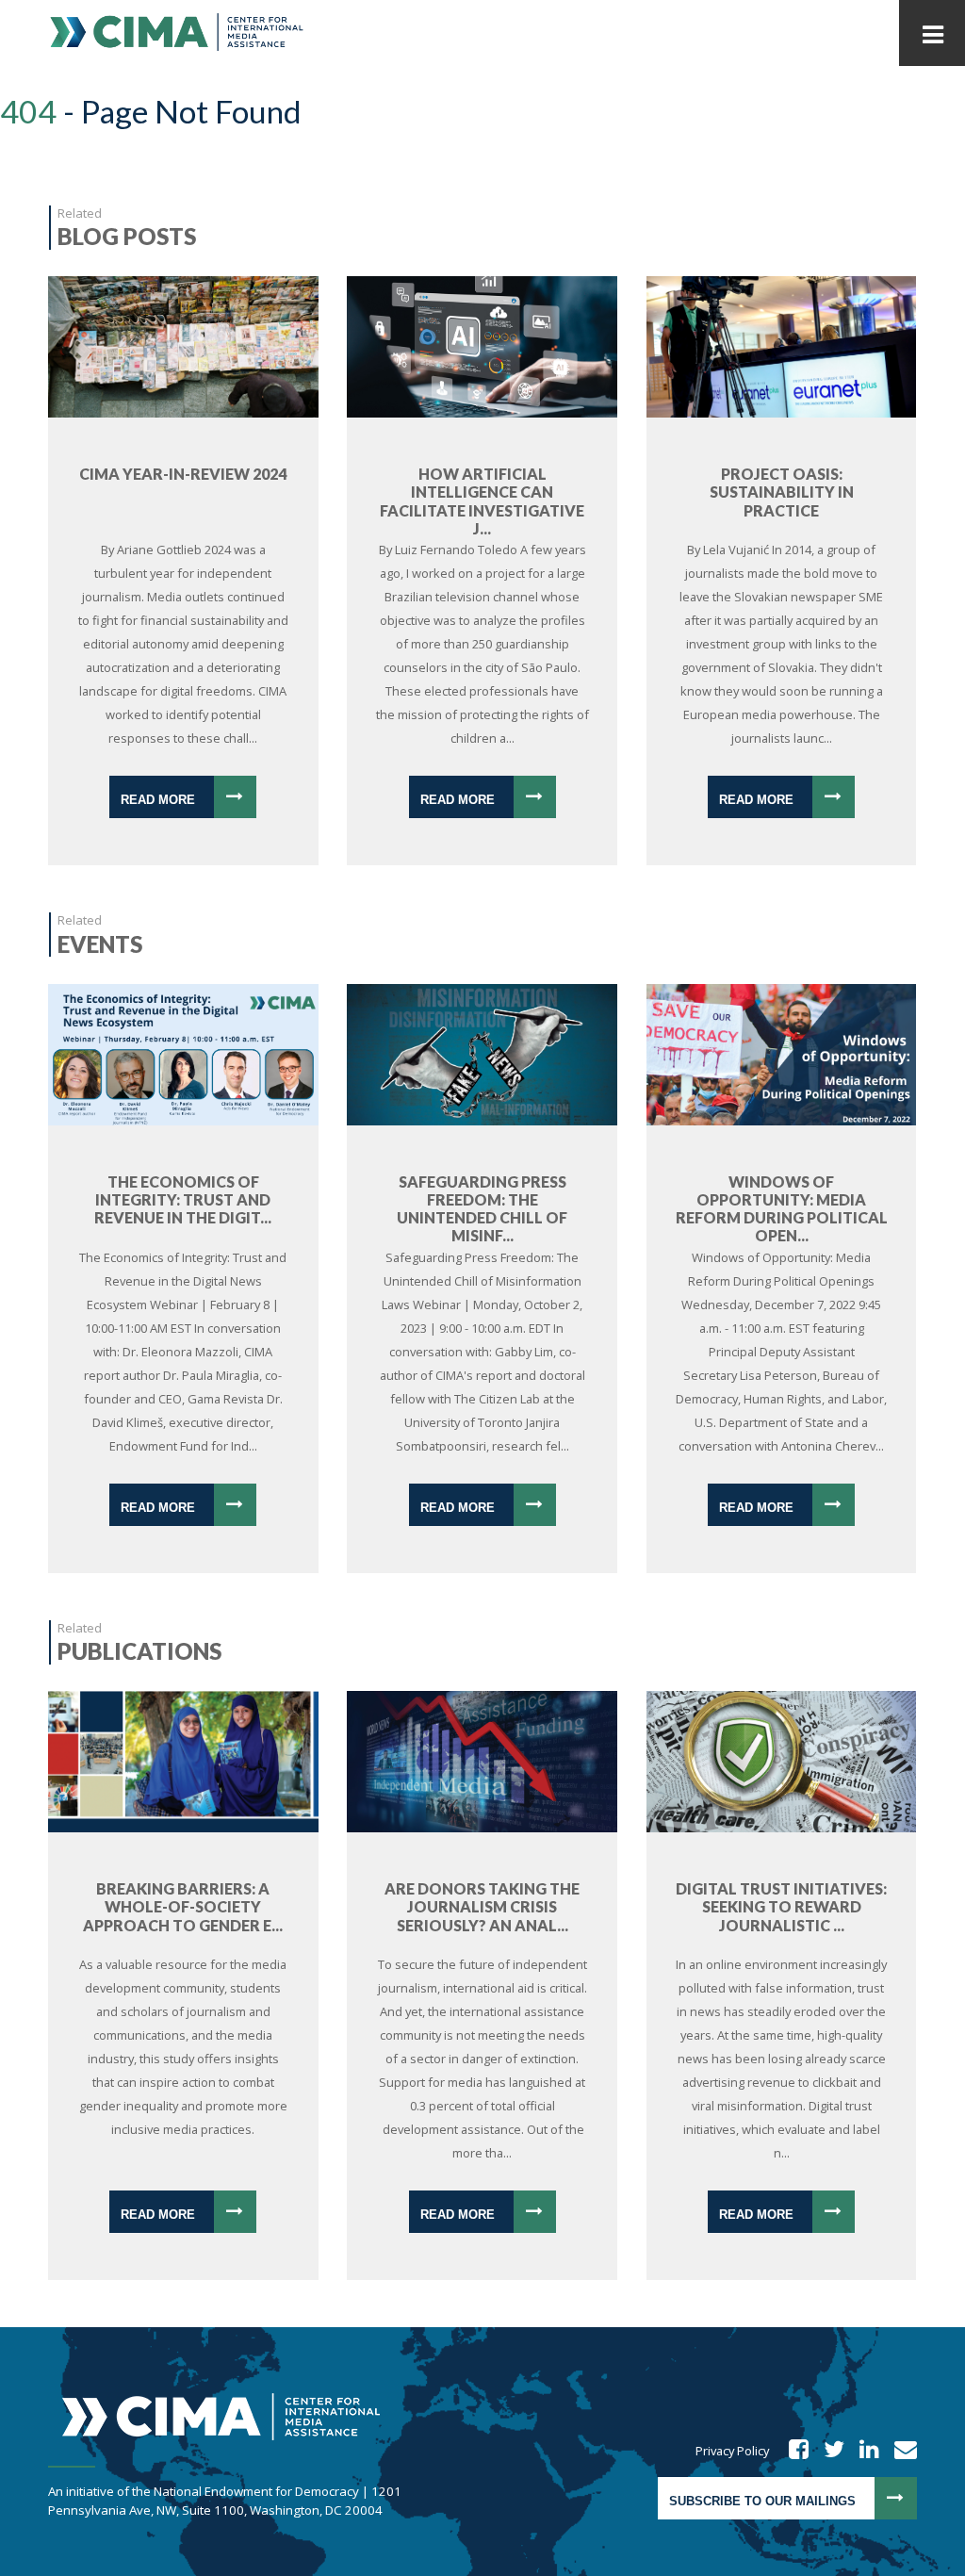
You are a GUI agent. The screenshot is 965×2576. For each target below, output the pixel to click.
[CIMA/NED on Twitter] (828, 2451)
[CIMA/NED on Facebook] (793, 2451)
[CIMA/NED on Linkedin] (863, 2451)
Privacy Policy (732, 2451)
